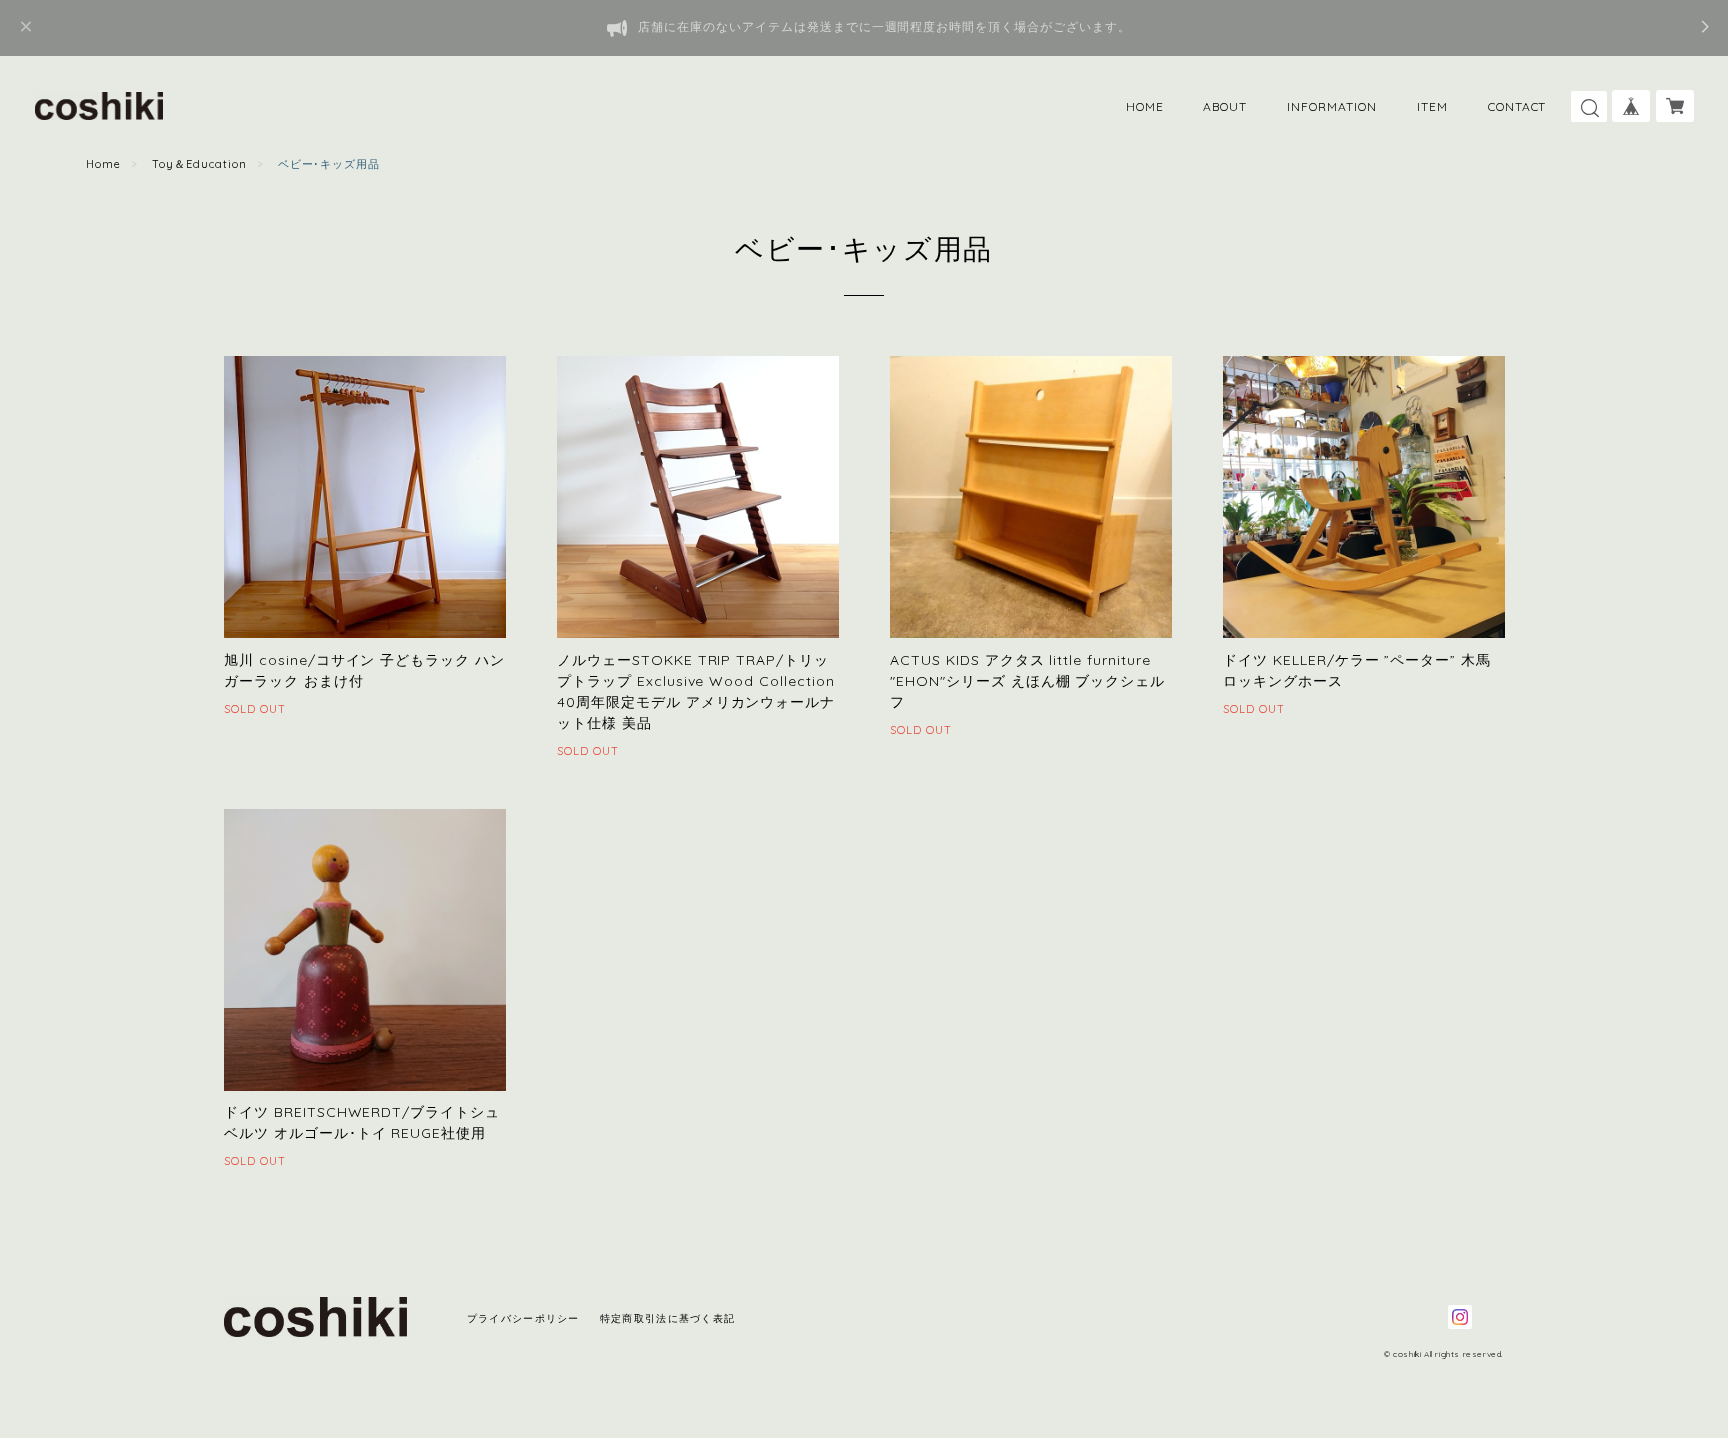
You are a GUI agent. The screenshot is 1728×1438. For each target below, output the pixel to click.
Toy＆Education (199, 164)
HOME (1145, 106)
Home (103, 164)
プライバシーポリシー (523, 1318)
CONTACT (1517, 106)
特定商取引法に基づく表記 (667, 1318)
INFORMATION (1332, 106)
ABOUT (1225, 106)
